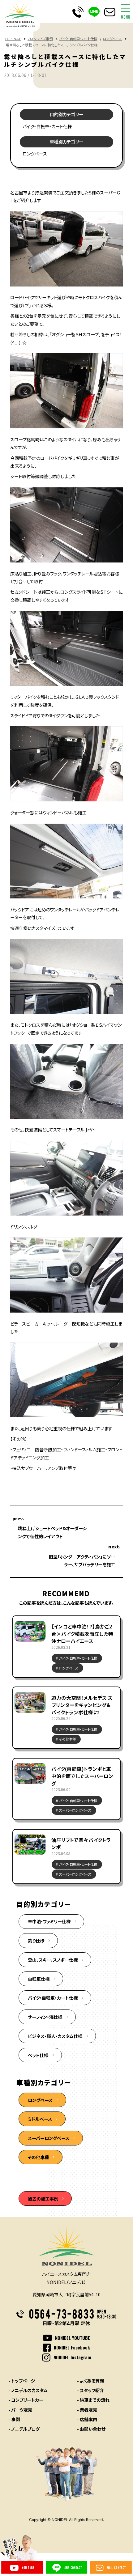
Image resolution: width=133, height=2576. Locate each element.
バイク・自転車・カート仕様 (78, 39)
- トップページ (22, 2381)
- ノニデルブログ (24, 2429)
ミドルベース (40, 2119)
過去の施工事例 (43, 2198)
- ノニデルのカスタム (28, 2390)
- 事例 (14, 2419)
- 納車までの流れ (93, 2400)
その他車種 (38, 2157)
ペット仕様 (38, 2055)
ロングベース (112, 39)
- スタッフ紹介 (90, 2390)
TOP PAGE (13, 39)
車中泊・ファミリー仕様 (49, 1921)
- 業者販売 (87, 2410)
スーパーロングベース (49, 2138)
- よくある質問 (90, 2381)
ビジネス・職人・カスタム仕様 (55, 2036)
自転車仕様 (39, 1979)
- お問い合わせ (91, 2429)
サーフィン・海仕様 (45, 2017)
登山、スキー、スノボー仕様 (53, 1960)
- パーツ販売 (20, 2410)
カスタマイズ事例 (40, 39)
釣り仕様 (36, 1940)
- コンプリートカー (26, 2400)
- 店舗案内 (87, 2419)
